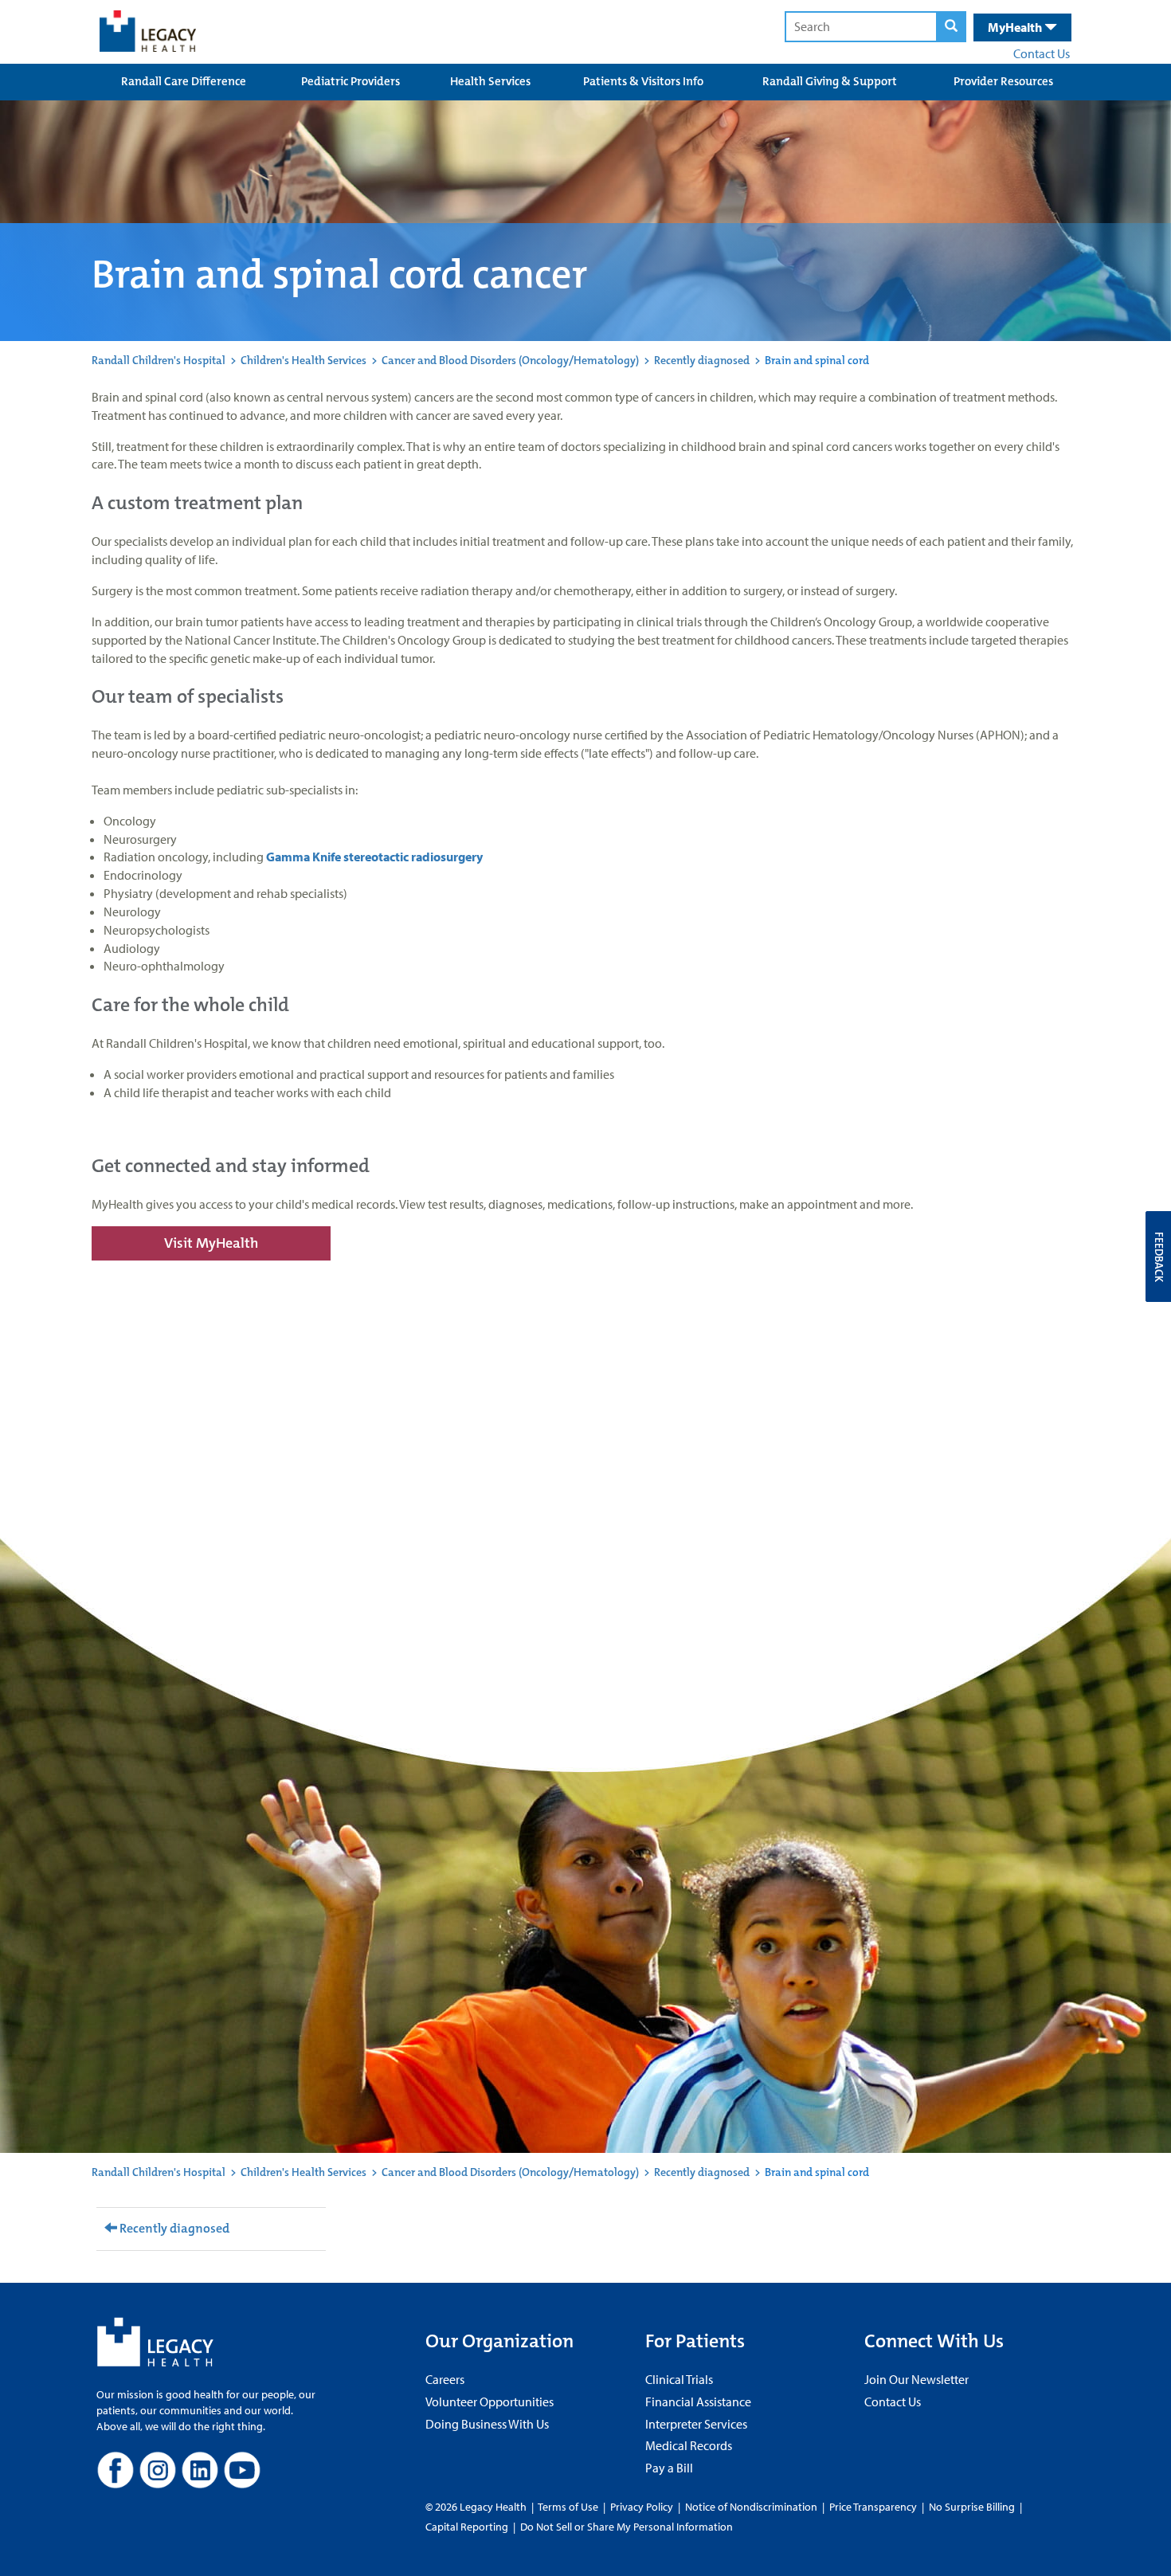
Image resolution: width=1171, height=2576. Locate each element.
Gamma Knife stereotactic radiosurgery (374, 857)
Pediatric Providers (351, 81)
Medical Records (689, 2445)
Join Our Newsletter (916, 2379)
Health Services (490, 81)
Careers (445, 2379)
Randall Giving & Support (830, 81)
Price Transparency (873, 2507)
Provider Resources (1003, 81)
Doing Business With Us (487, 2424)
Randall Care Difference (184, 81)
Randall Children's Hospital (159, 360)
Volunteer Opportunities (490, 2402)
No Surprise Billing (972, 2507)
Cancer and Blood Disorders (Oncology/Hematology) (510, 360)
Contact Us (1042, 53)
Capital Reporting (467, 2527)
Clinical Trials (679, 2379)
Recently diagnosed (702, 360)
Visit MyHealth (211, 1243)
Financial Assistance (698, 2402)
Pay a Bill (669, 2468)
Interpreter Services (696, 2424)
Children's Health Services (304, 360)
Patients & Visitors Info (643, 81)
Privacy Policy (642, 2507)
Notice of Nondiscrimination (751, 2507)
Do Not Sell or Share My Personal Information (627, 2527)
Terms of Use (569, 2507)
